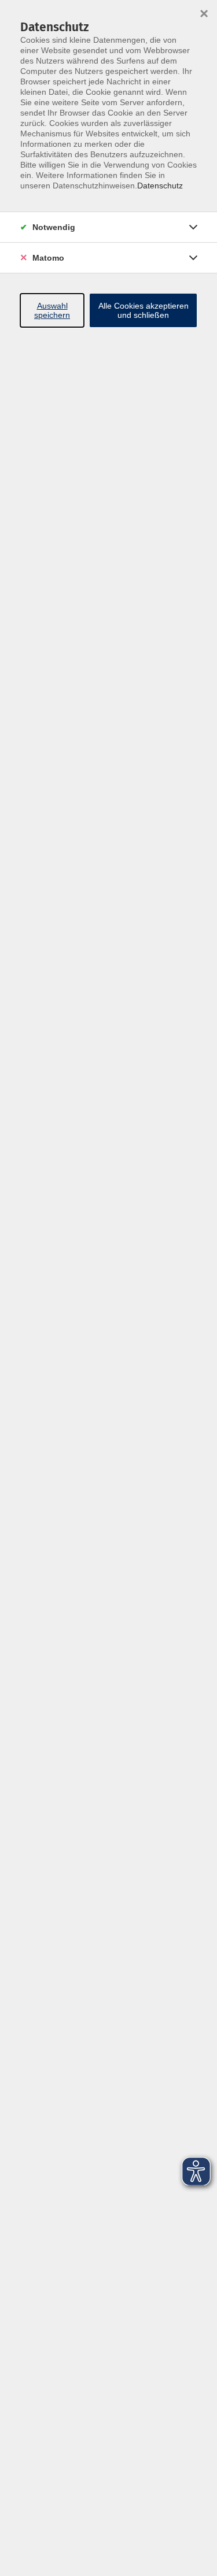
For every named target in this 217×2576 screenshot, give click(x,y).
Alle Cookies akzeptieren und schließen (144, 310)
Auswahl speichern (52, 310)
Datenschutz (160, 186)
